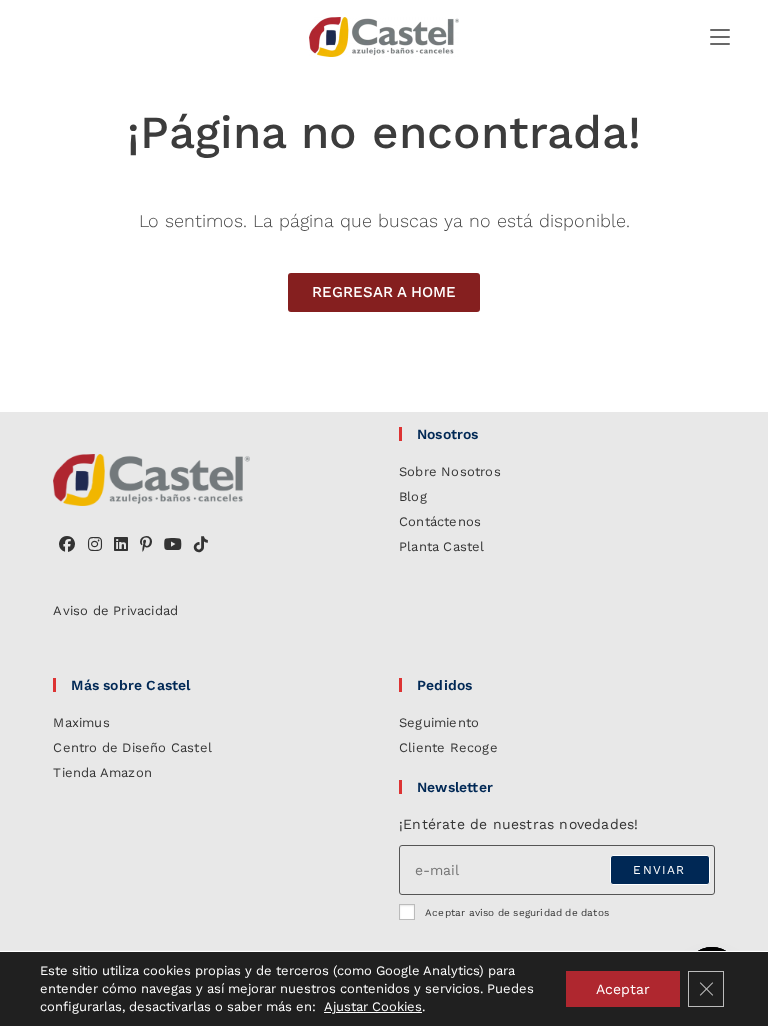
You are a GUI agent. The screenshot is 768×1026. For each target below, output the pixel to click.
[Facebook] (67, 545)
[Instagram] (95, 545)
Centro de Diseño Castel (132, 747)
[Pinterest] (146, 545)
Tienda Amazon (102, 772)
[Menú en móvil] (720, 37)
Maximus (81, 722)
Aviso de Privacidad (115, 610)
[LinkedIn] (121, 545)
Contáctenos (440, 521)
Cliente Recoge (448, 747)
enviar (659, 870)
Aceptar (623, 989)
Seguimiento (439, 722)
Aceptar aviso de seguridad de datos (517, 912)
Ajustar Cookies (373, 1006)
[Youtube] (173, 545)
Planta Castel (442, 546)
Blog (413, 496)
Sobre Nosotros (450, 471)
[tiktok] (201, 545)
